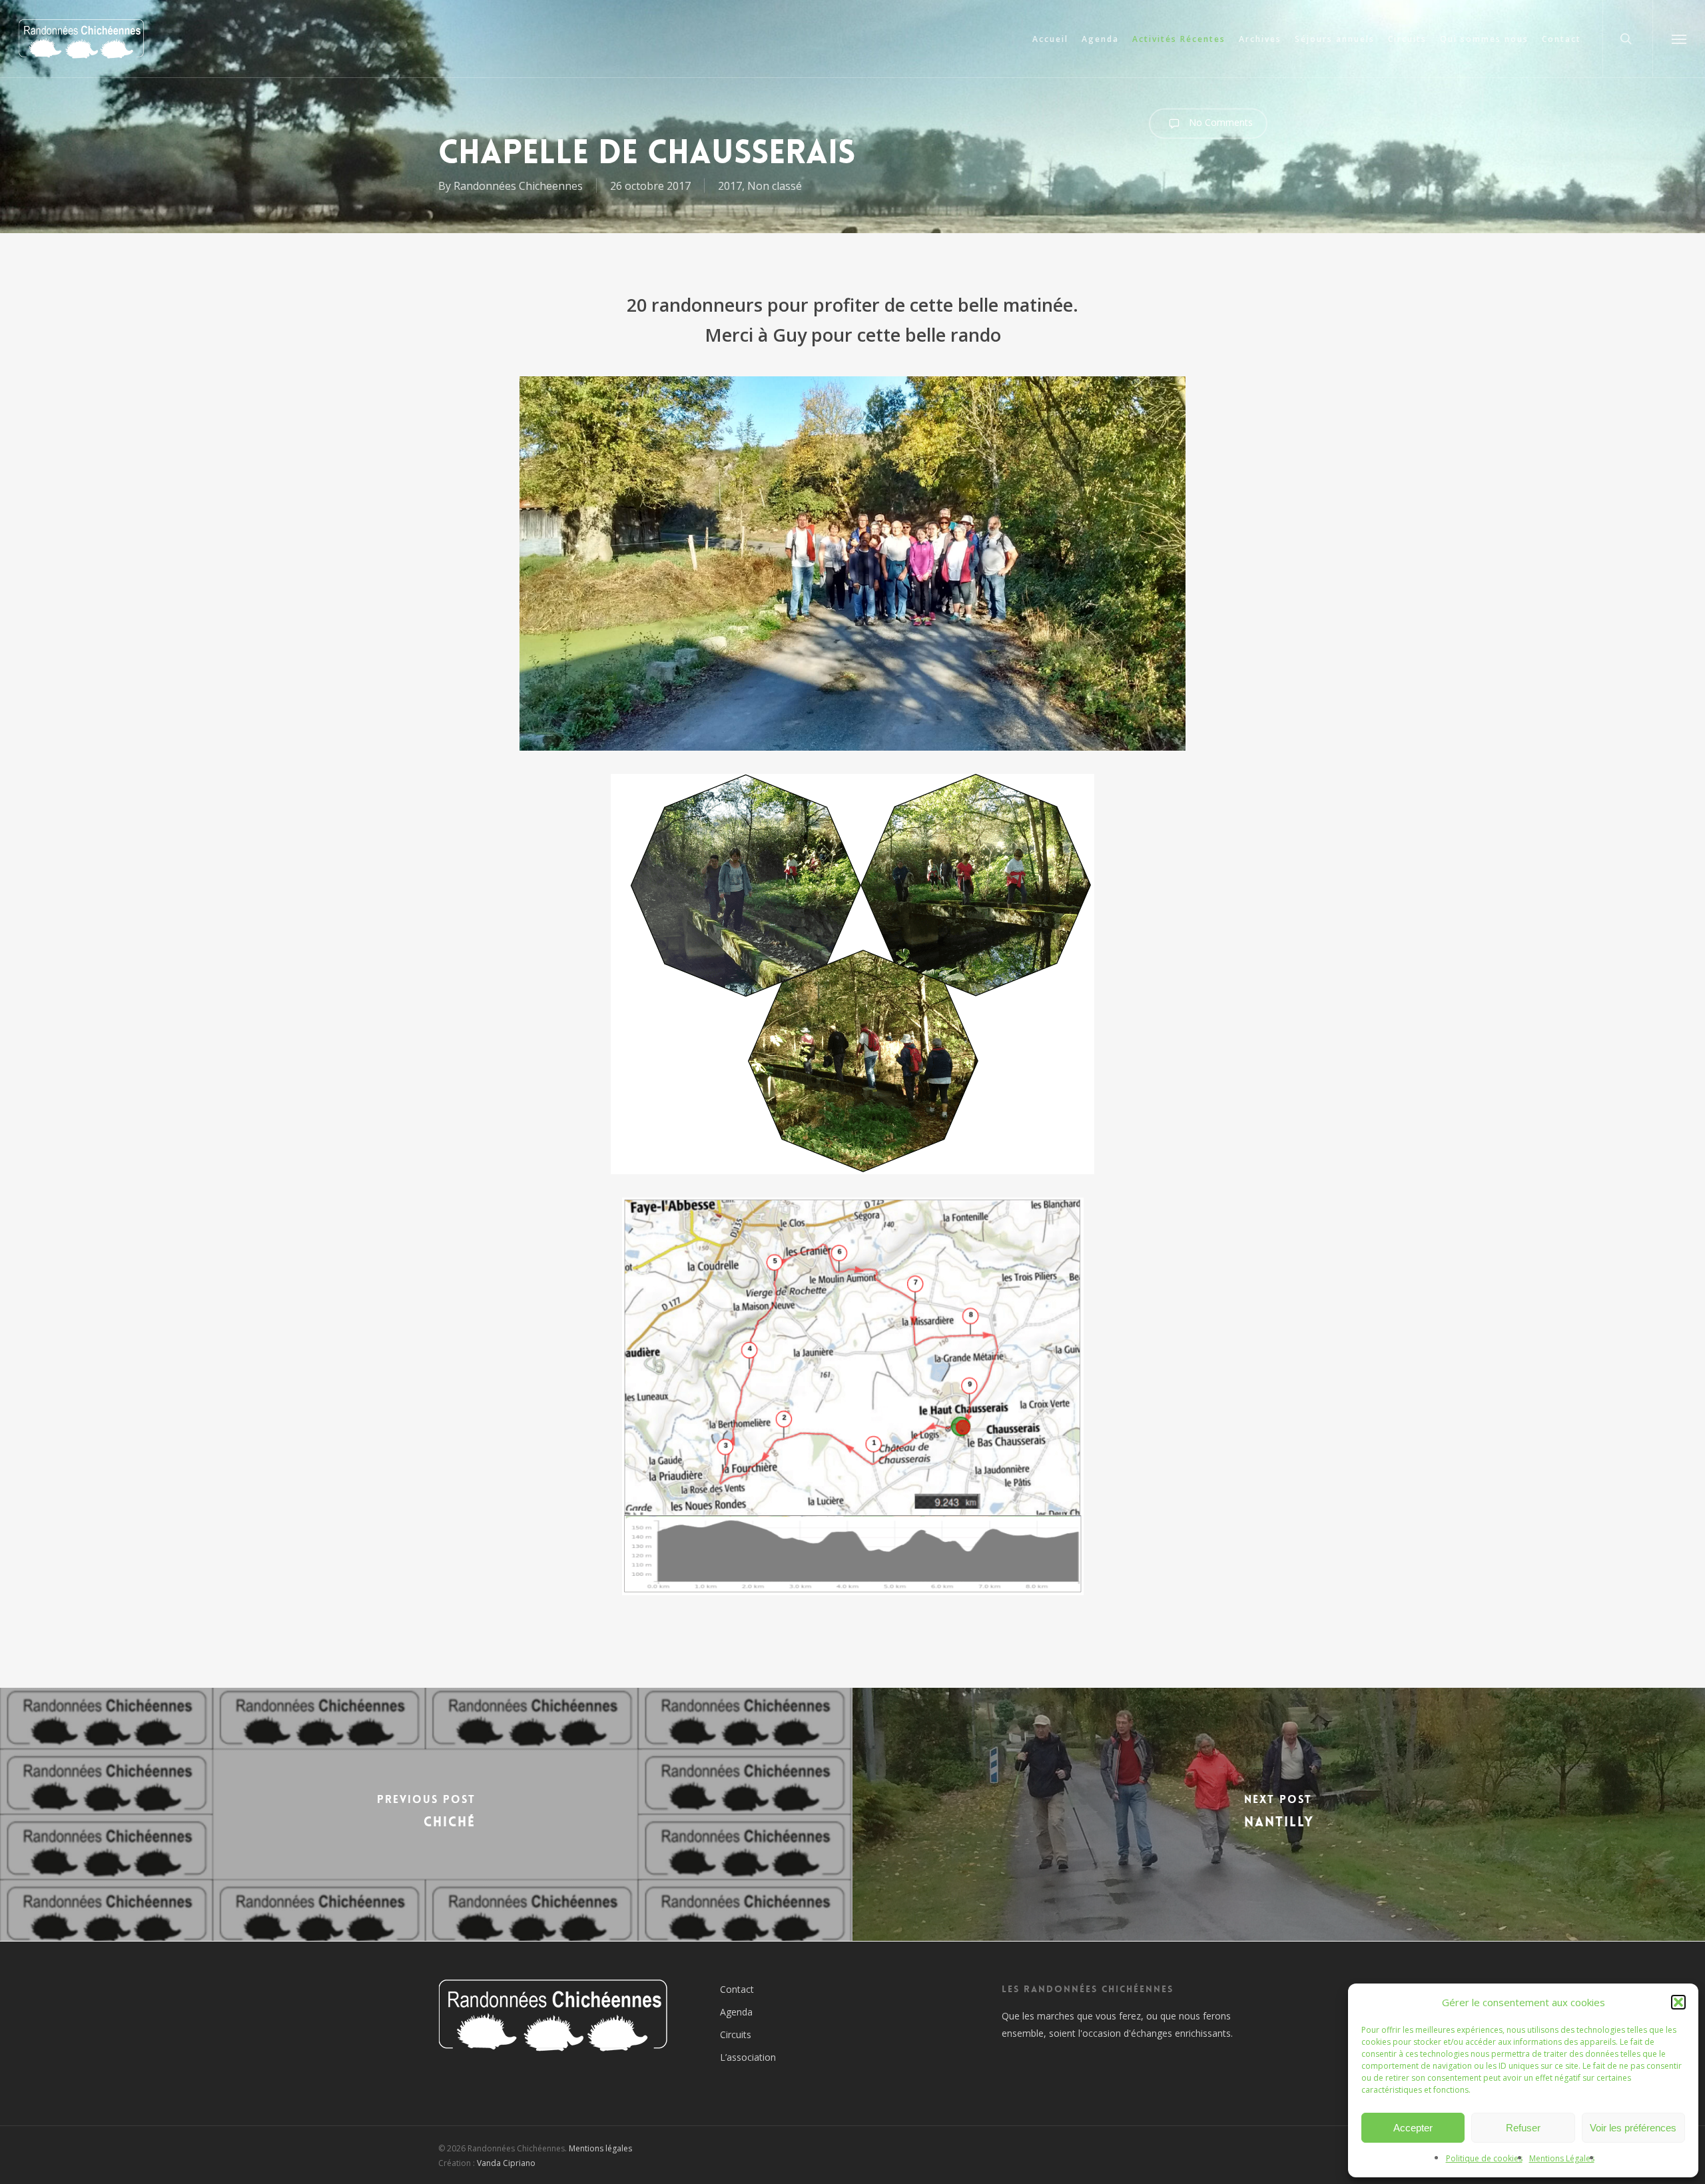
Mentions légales (600, 2148)
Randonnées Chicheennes (518, 186)
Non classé (775, 186)
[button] (1678, 2002)
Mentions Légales (1562, 2158)
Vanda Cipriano (506, 2163)
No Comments (1219, 122)
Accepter (1413, 2128)
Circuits (736, 2034)
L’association (748, 2057)
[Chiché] (426, 1814)
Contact (737, 1989)
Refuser (1523, 2128)
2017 (730, 186)
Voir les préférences (1633, 2128)
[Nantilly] (1279, 1814)
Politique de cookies (1484, 2158)
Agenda (736, 2012)
